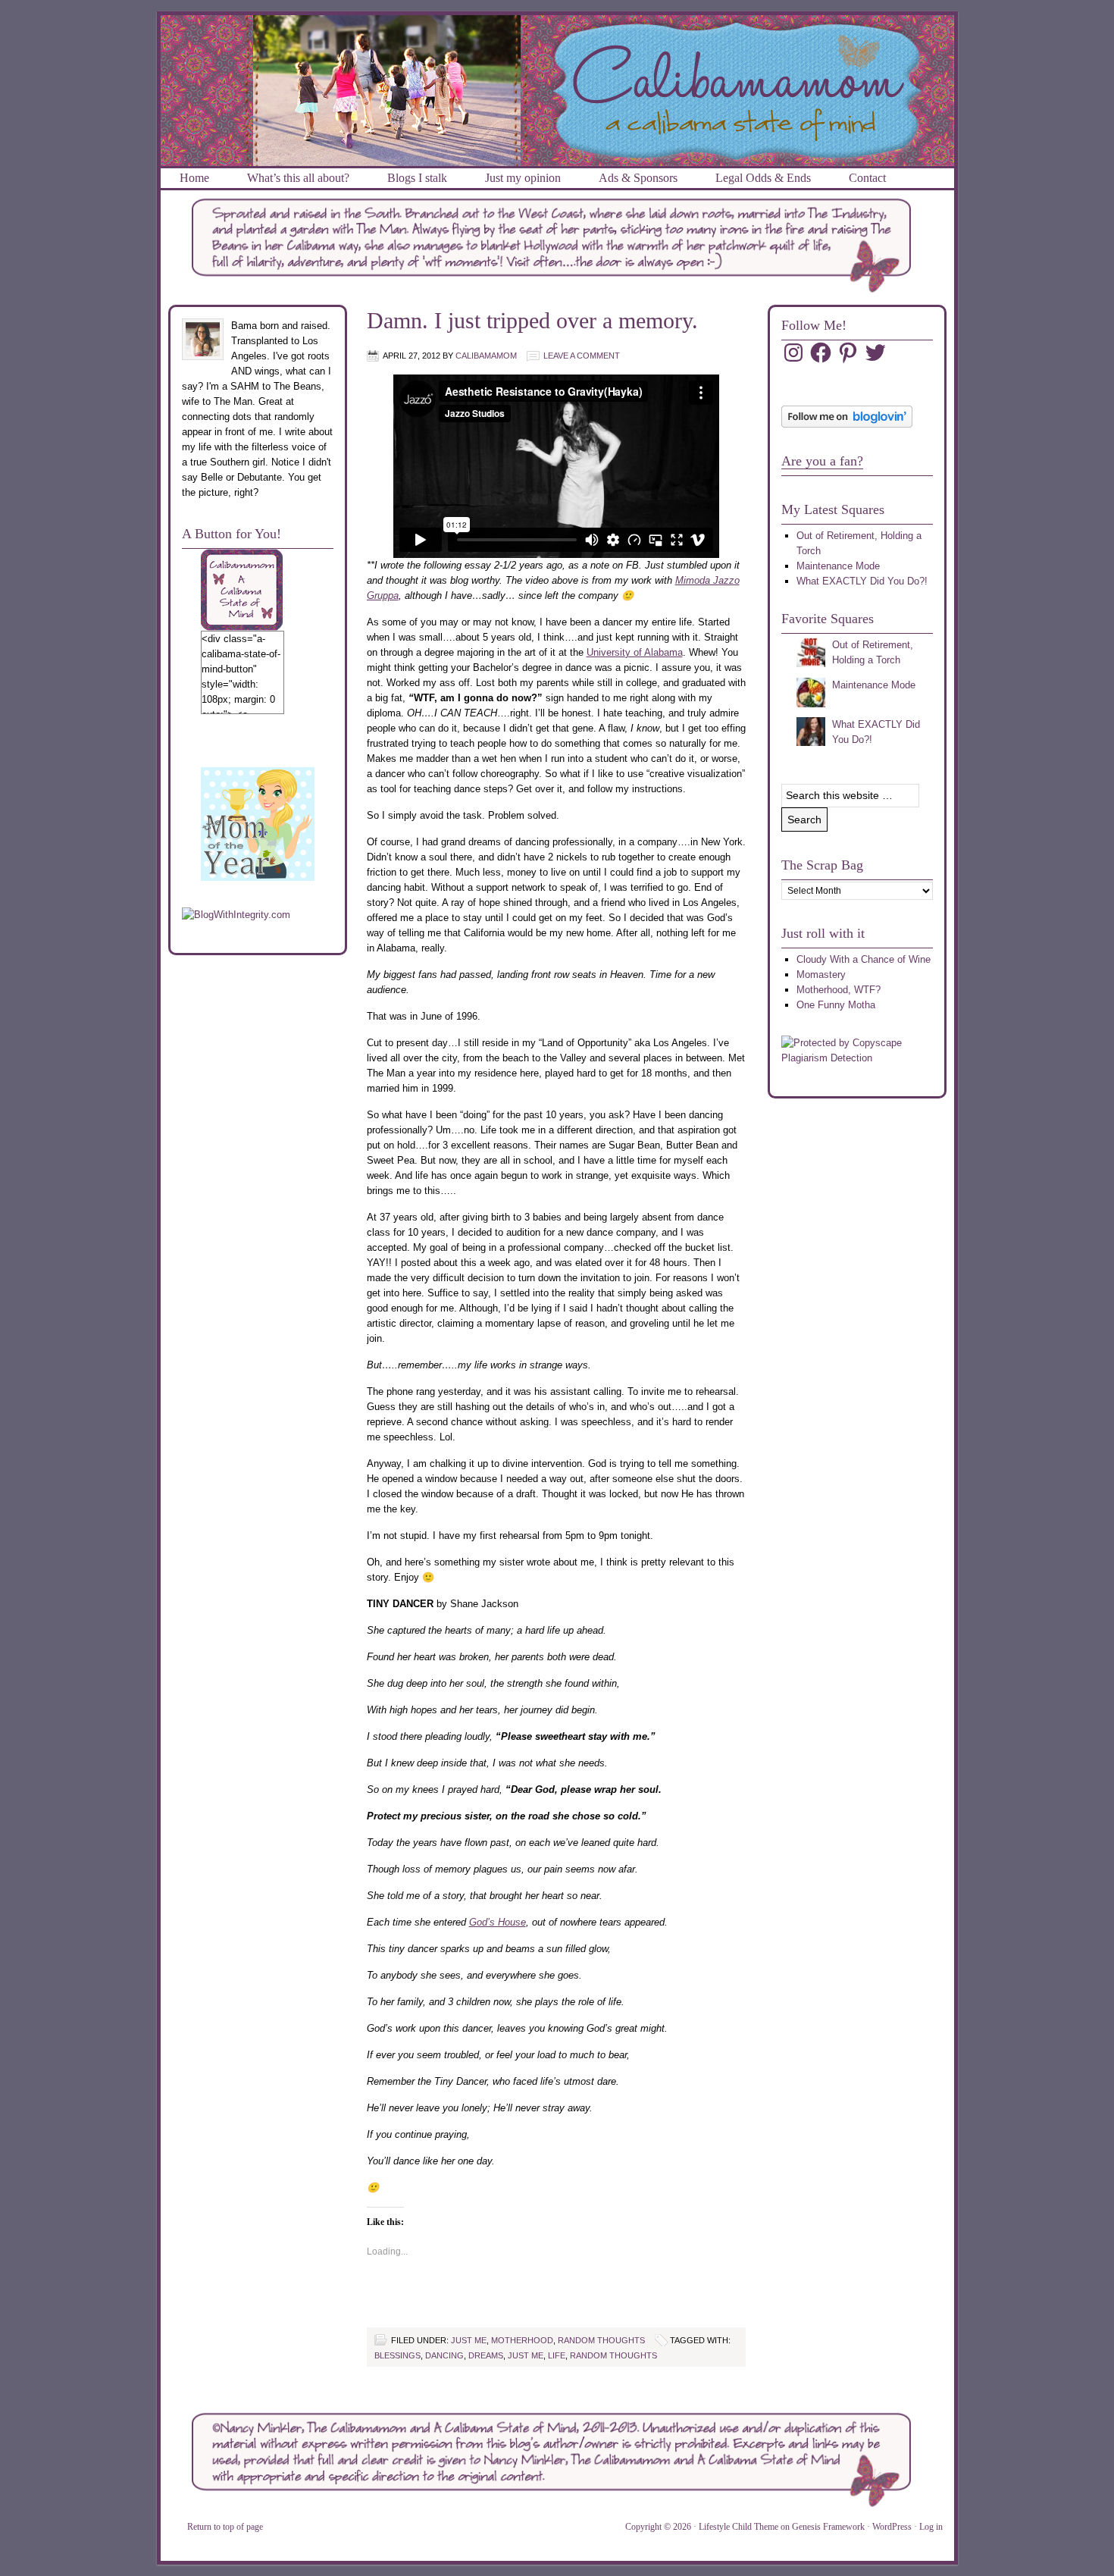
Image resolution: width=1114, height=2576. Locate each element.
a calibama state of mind (557, 33)
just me (469, 2340)
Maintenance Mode (838, 566)
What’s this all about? (298, 178)
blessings (397, 2355)
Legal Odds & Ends (763, 178)
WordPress (892, 2527)
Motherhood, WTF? (839, 990)
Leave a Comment (582, 356)
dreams (486, 2355)
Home (194, 178)
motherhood (522, 2340)
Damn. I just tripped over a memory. (532, 320)
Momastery (821, 975)
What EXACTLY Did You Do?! (862, 581)
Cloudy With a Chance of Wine (864, 959)
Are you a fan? (822, 461)
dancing (444, 2355)
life (557, 2355)
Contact (867, 178)
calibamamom (486, 356)
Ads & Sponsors (638, 178)
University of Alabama (635, 652)
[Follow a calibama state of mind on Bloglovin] (847, 424)
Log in (931, 2527)
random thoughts (601, 2340)
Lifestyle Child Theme (738, 2527)
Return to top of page (225, 2527)
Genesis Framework (828, 2527)
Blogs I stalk (417, 178)
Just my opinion (523, 178)
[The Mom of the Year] (258, 877)
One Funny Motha (836, 1005)
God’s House (498, 1922)
